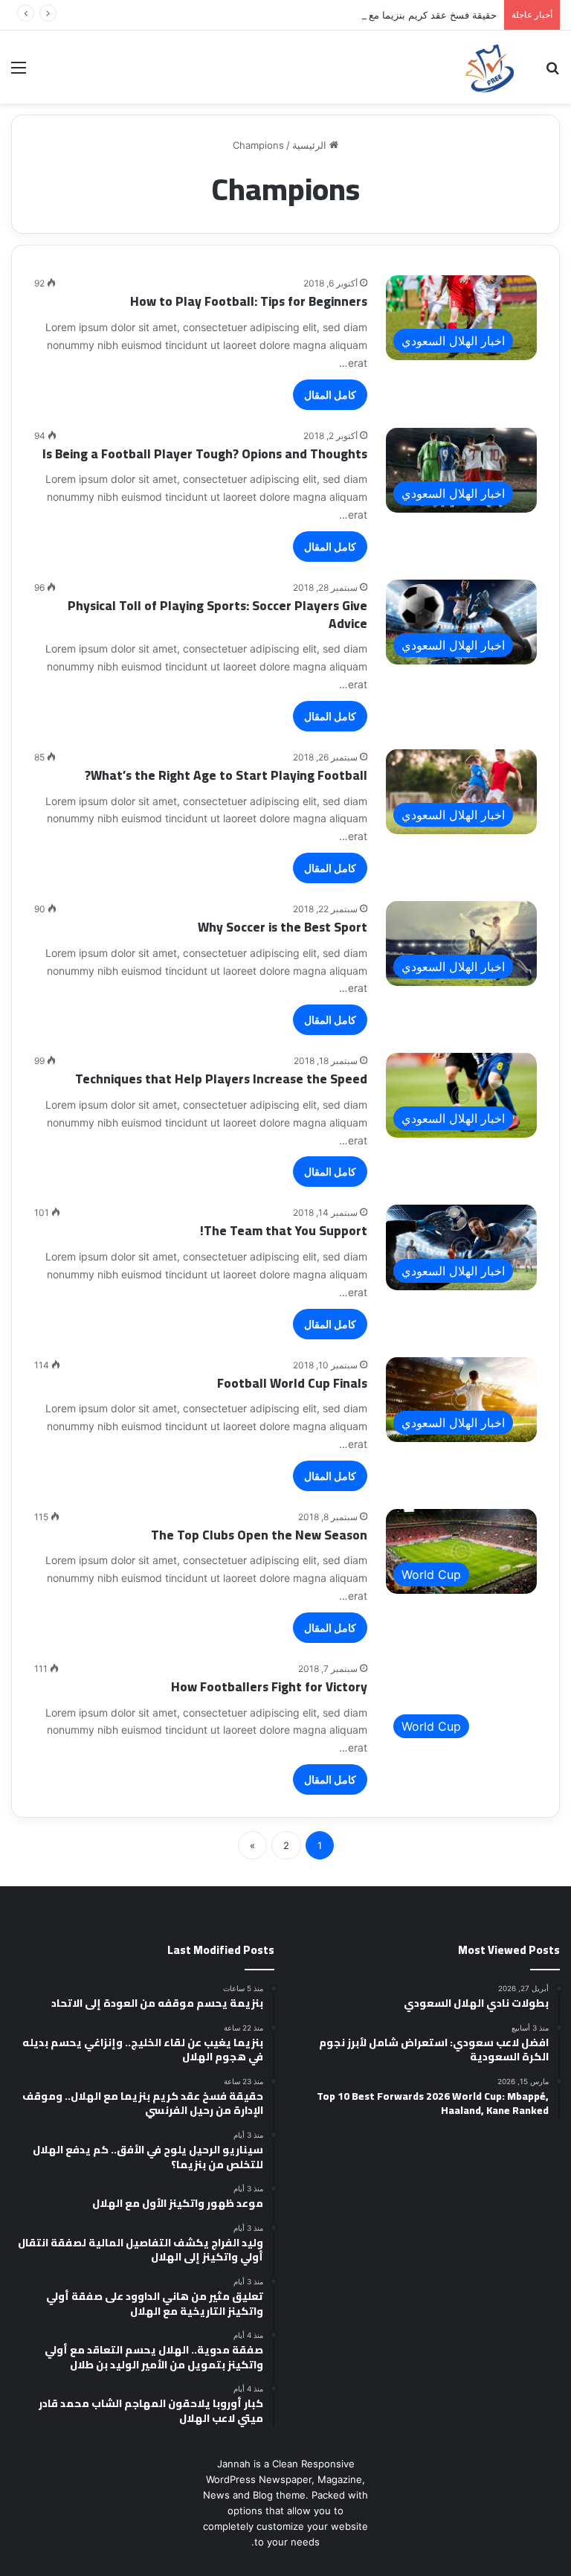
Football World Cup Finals (292, 1383)
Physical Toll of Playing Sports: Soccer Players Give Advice (217, 615)
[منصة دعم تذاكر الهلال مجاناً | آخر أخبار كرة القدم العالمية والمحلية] (491, 67)
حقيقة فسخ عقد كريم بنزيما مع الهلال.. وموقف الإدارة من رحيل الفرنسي (347, 15)
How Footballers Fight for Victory (269, 1687)
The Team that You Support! (284, 1231)
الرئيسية (311, 145)
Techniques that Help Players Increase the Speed (221, 1079)
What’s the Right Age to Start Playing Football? (226, 775)
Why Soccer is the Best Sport (283, 927)
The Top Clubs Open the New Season (259, 1535)
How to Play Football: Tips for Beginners (249, 301)
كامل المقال (330, 395)
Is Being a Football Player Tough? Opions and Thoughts (205, 454)
